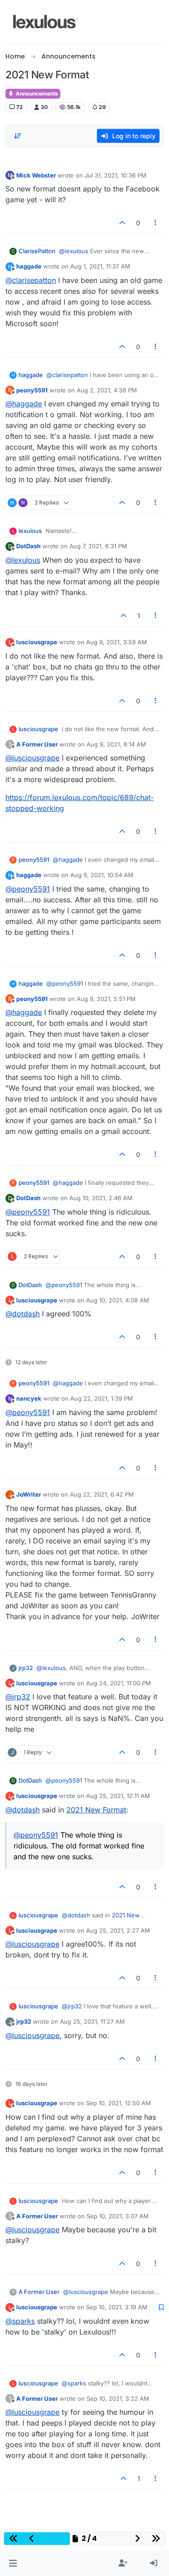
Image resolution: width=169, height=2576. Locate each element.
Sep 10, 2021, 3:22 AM (118, 2399)
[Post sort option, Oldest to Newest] (18, 136)
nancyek (29, 1398)
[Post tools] (156, 223)
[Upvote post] (122, 223)
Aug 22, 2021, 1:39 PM (102, 1398)
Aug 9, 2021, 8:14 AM (116, 744)
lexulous (30, 531)
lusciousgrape (37, 642)
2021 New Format (96, 1810)
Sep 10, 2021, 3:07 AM (118, 2216)
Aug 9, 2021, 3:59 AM (116, 642)
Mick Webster (36, 175)
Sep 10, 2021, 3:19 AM (117, 2307)
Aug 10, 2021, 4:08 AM (118, 1300)
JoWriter (29, 1494)
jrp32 (26, 1668)
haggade (29, 266)
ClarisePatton (37, 251)
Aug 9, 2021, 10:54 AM (102, 875)
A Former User (37, 744)
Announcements (36, 93)
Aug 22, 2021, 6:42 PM (102, 1494)
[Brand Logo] (45, 22)
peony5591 (32, 390)
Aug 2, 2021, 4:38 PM (107, 390)
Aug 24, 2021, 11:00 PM (119, 1683)
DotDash (28, 546)
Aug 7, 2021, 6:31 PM (98, 546)
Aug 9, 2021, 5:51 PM (106, 999)
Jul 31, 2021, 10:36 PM (116, 175)
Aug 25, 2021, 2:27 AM (118, 1930)
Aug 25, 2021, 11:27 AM (92, 2021)
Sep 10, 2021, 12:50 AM (119, 2103)
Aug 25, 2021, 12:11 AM (118, 1796)
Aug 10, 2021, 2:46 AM (101, 1198)
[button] (13, 2563)
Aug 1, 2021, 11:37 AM (100, 266)
